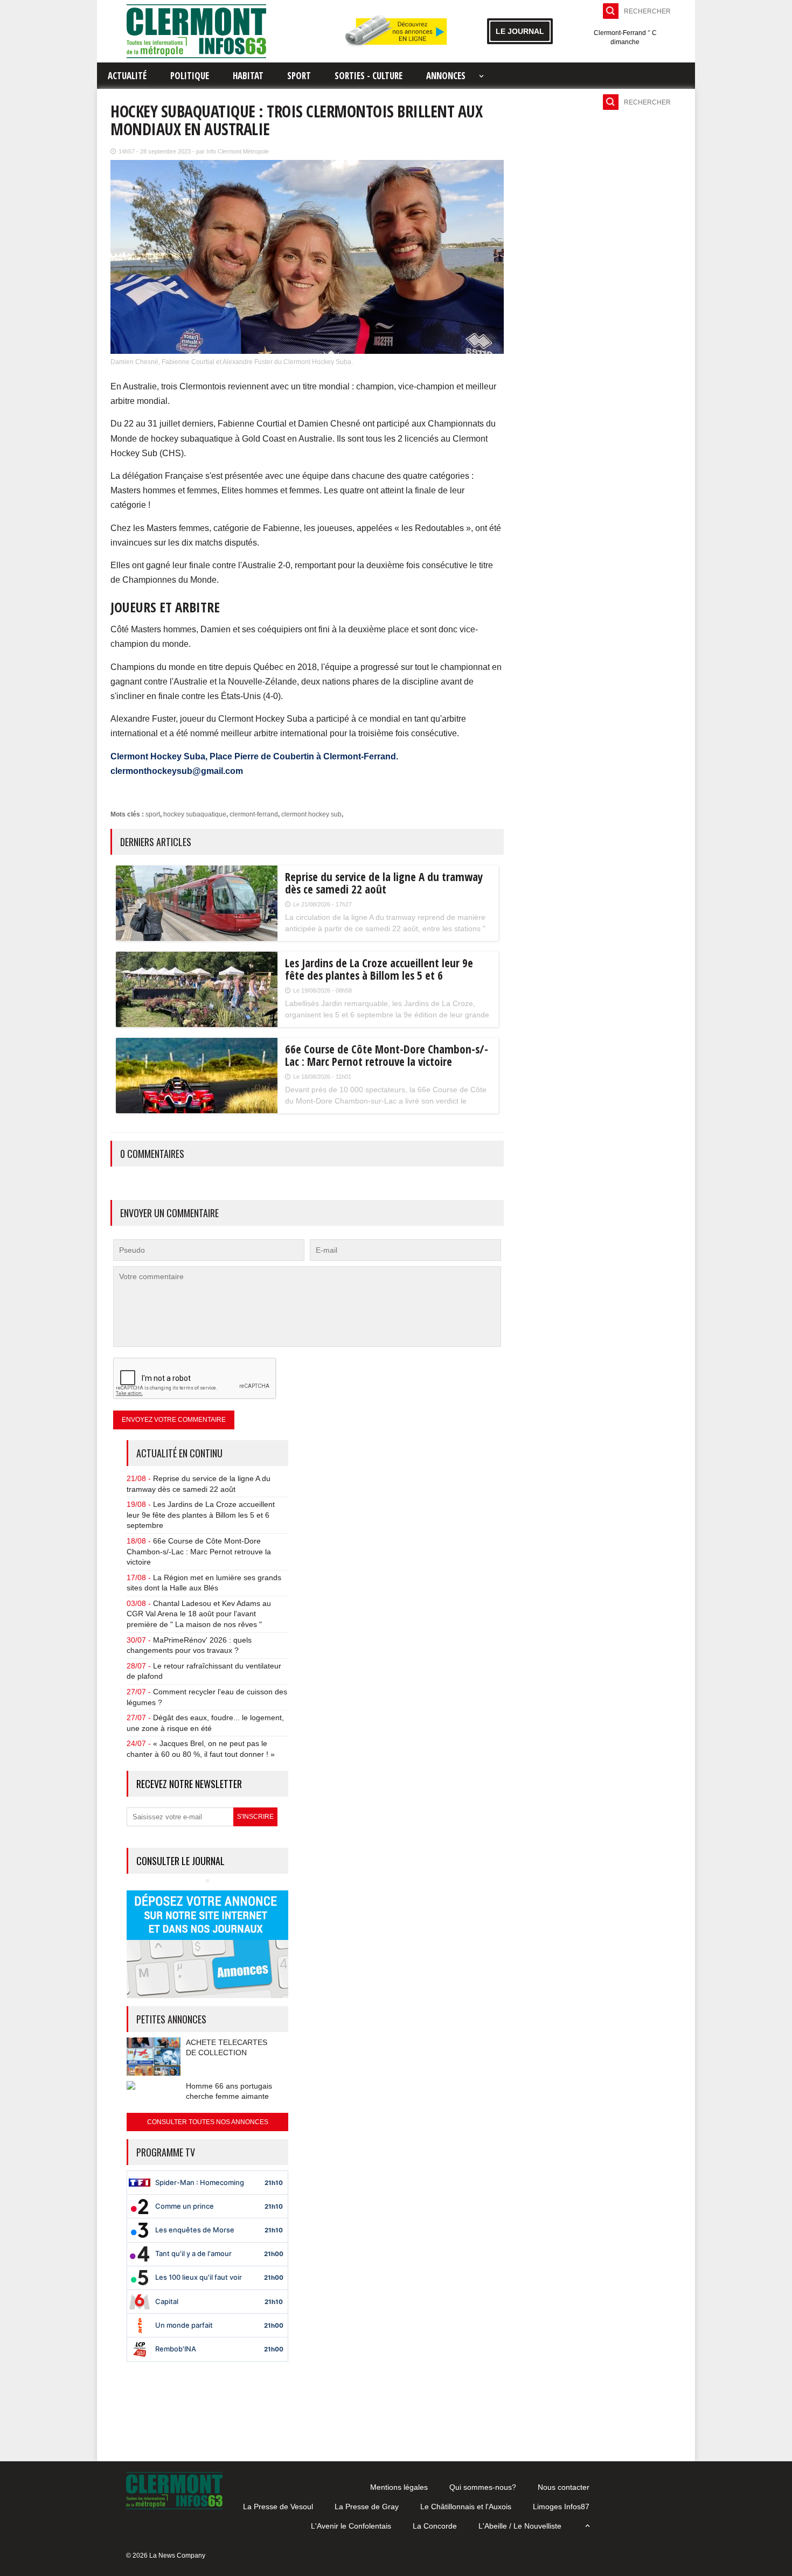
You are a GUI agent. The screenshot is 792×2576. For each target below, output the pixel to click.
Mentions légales (399, 2487)
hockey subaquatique (195, 814)
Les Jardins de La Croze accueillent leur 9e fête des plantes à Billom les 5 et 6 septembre (201, 1515)
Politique (190, 76)
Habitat (248, 76)
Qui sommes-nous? (483, 2487)
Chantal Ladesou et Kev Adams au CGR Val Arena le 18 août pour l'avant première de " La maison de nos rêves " (199, 1614)
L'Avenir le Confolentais (351, 2526)
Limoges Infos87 (561, 2507)
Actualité (127, 76)
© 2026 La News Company (166, 2556)
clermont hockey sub (311, 814)
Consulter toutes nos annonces (208, 2122)
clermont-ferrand (254, 814)
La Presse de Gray (367, 2507)
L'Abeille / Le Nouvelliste (520, 2526)
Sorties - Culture (369, 76)
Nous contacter (564, 2487)
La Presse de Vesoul (278, 2507)
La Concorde (435, 2526)
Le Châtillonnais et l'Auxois (466, 2507)
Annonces (446, 76)
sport (153, 814)
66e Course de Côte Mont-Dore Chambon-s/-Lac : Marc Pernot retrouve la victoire (199, 1551)
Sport (299, 76)
